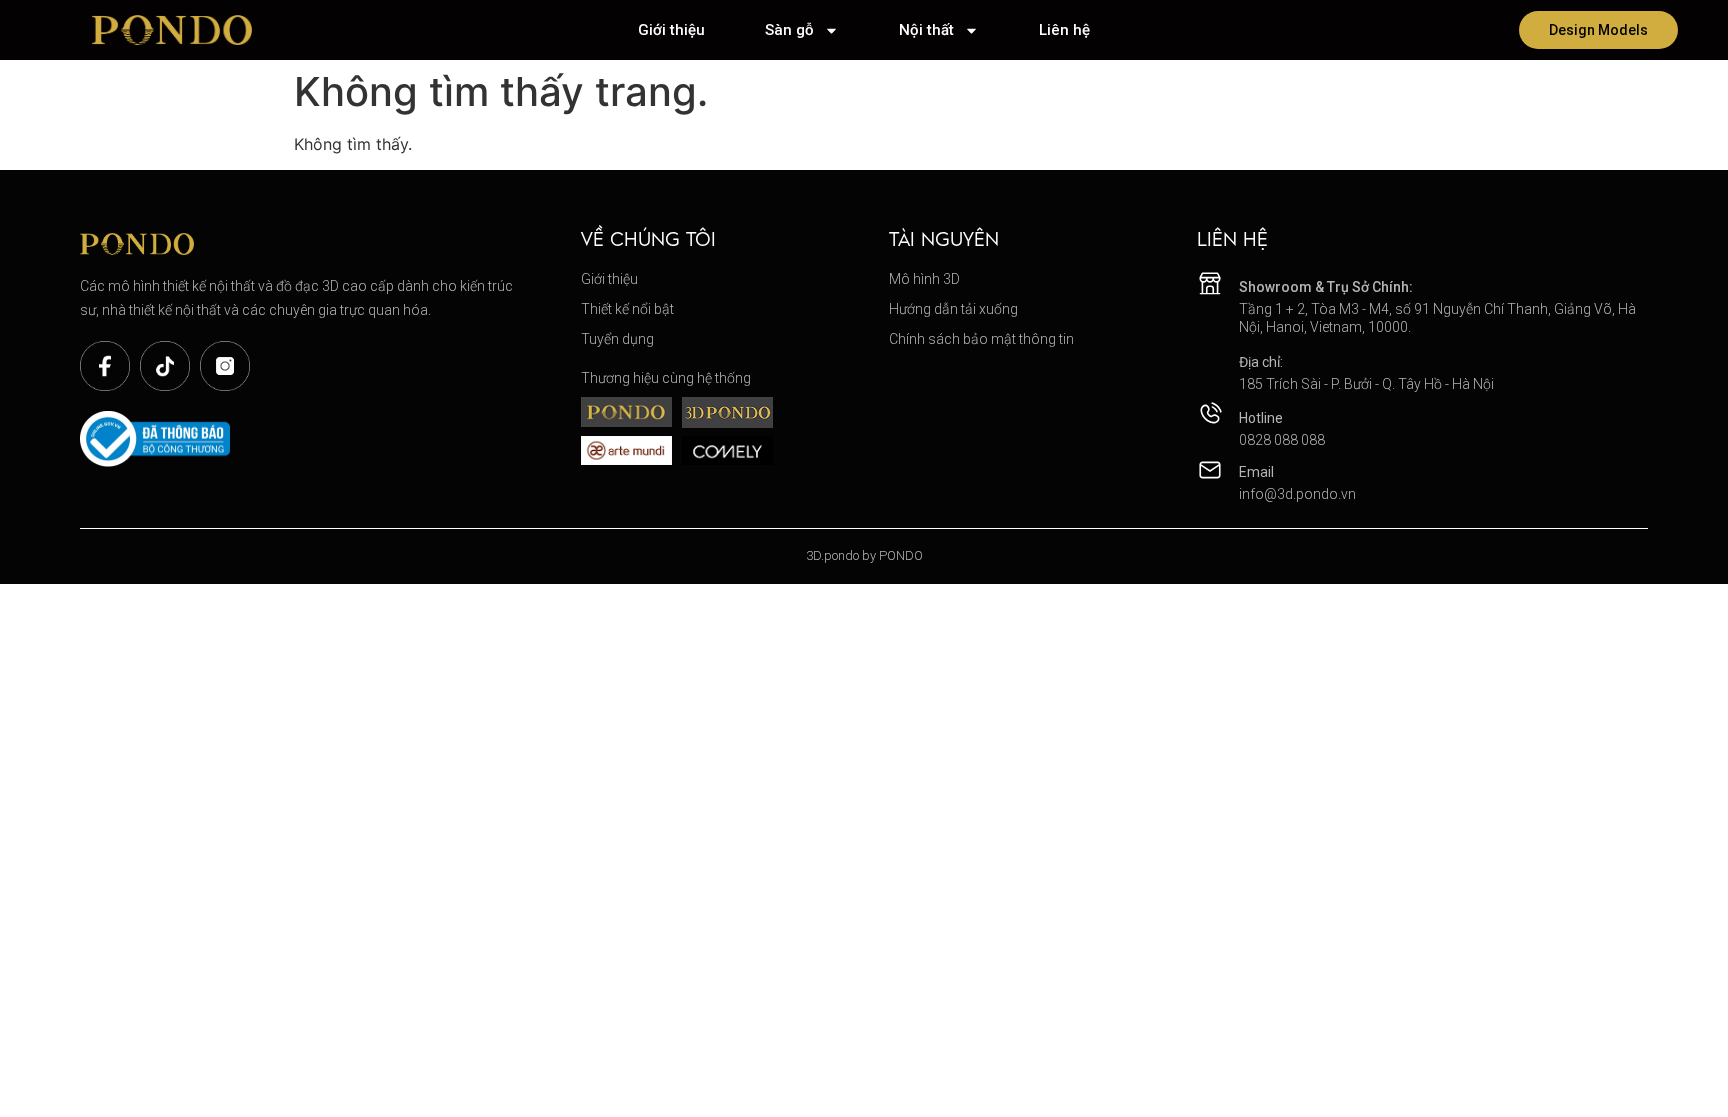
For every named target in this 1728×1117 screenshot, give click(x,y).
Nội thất (926, 30)
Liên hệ (1064, 30)
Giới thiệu (671, 30)
